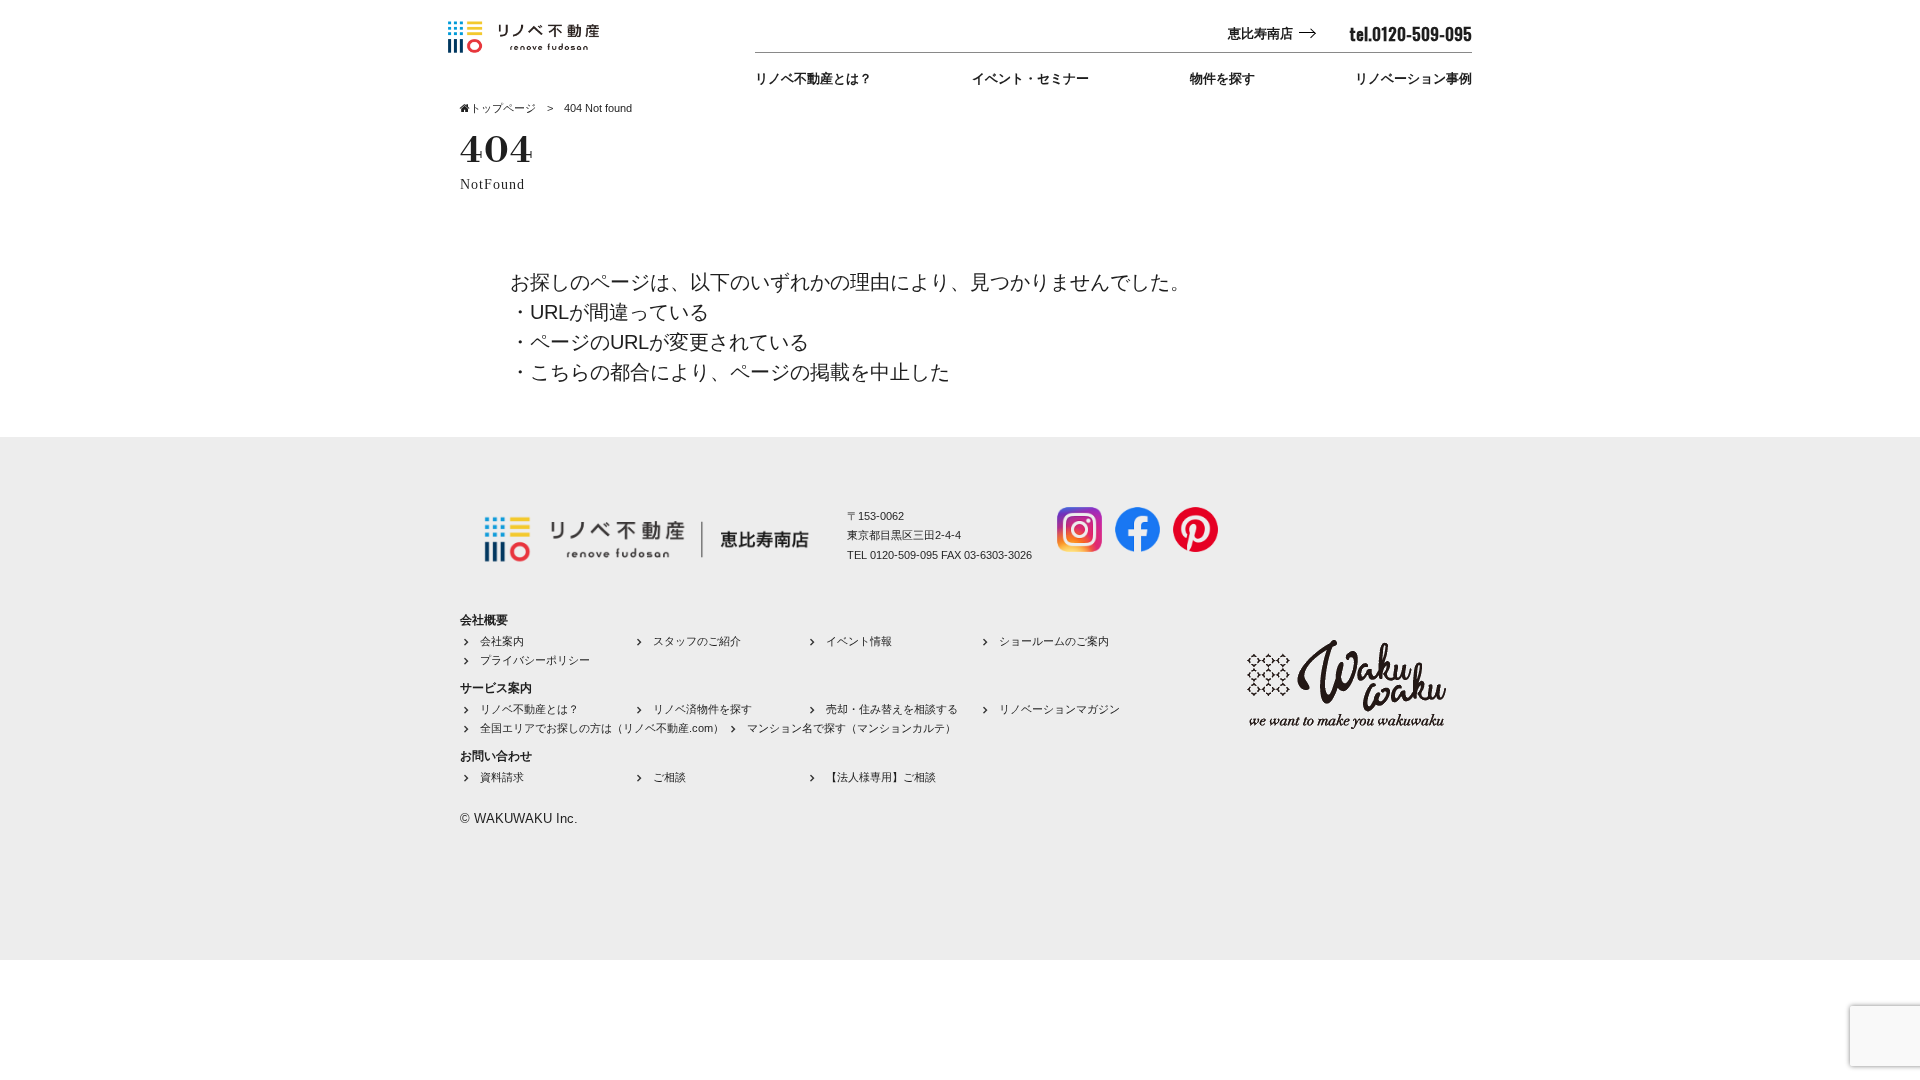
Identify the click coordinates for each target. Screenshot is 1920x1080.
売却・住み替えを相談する (892, 709)
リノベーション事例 (1413, 78)
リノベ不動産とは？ (813, 78)
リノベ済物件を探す (702, 709)
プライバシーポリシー (535, 660)
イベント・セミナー (1030, 78)
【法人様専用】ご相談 (881, 777)
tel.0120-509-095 (1410, 34)
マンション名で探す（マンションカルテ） (851, 728)
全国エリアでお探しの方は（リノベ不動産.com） (602, 728)
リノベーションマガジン (1059, 709)
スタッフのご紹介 (697, 641)
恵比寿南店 (1260, 33)
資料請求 (502, 777)
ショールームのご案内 (1054, 641)
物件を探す (1222, 78)
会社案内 (502, 641)
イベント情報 (859, 641)
